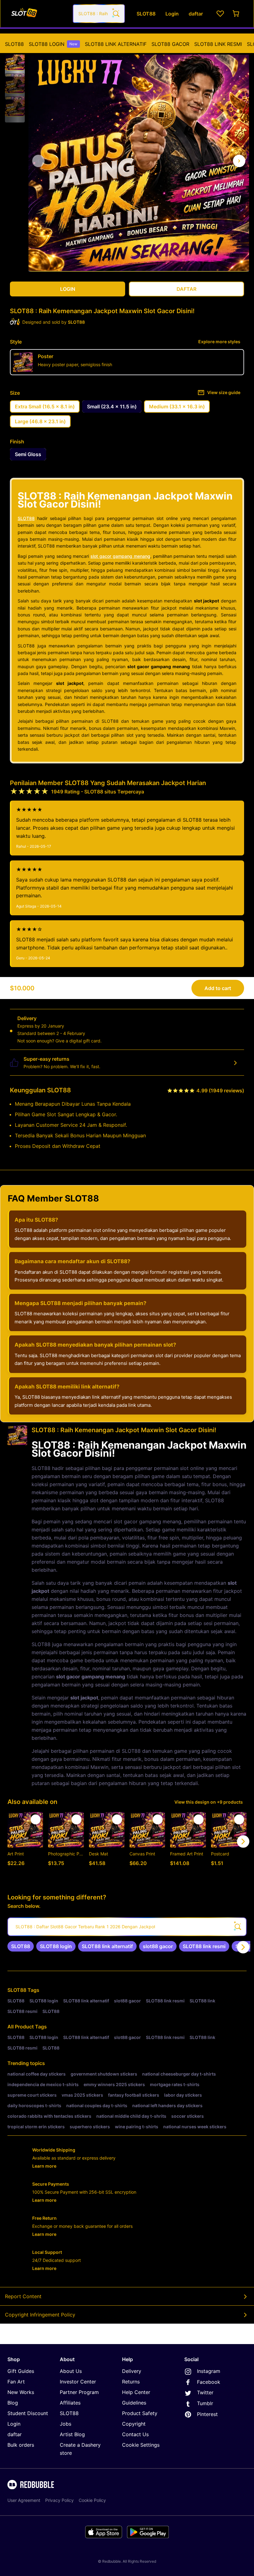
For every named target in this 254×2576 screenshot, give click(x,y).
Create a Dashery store (80, 2449)
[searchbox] (127, 1927)
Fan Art (16, 2382)
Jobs (66, 2424)
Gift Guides (21, 2371)
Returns (131, 2382)
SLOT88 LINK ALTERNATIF (116, 44)
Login (14, 2424)
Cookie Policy (92, 2500)
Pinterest (207, 2414)
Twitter (205, 2392)
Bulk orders (21, 2445)
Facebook (209, 2382)
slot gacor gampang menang (120, 556)
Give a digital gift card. (79, 1041)
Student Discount (28, 2413)
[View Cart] (236, 14)
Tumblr (205, 2403)
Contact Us (135, 2434)
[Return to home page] (38, 14)
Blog (13, 2403)
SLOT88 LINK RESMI (218, 44)
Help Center (136, 2392)
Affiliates (70, 2403)
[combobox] (99, 14)
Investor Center (78, 2382)
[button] (15, 60)
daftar (15, 2434)
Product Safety (140, 2413)
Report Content (23, 2296)
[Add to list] (36, 1819)
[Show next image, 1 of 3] (239, 161)
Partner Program (79, 2392)
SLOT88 (14, 44)
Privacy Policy (59, 2500)
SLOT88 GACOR (170, 44)
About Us (71, 2371)
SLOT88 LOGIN (53, 44)
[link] (21, 1946)
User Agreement (24, 2500)
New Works (21, 2392)
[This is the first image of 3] (38, 161)
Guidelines (134, 2403)
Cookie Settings (141, 2445)
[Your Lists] (220, 14)
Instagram (209, 2371)
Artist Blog (72, 2434)
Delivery (132, 2371)
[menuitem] (14, 44)
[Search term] (116, 14)
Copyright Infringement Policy (40, 2315)
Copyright (134, 2424)
